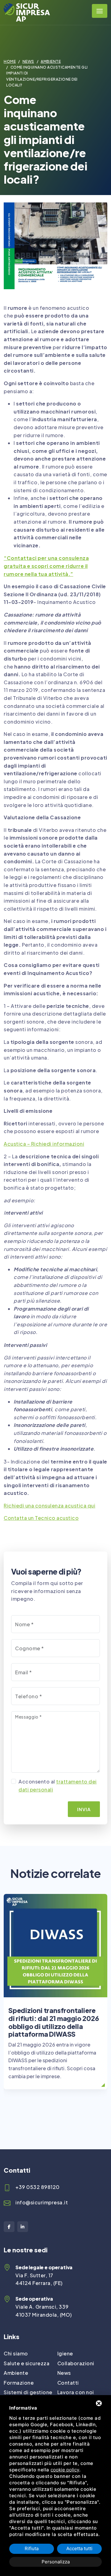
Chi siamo (16, 2353)
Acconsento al (58, 1785)
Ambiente (51, 61)
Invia (84, 1809)
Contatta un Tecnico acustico (41, 1518)
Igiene (65, 2353)
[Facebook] (9, 2227)
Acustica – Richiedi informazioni (44, 1144)
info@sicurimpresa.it (42, 2202)
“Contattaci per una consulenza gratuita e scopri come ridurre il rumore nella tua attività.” (46, 566)
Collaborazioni (76, 2363)
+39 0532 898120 (38, 2187)
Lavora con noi (76, 2392)
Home (10, 61)
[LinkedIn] (23, 2227)
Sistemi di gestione (28, 2392)
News (28, 61)
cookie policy (65, 2470)
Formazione (19, 2383)
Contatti (68, 2383)
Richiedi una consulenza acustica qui (49, 1506)
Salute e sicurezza (27, 2363)
